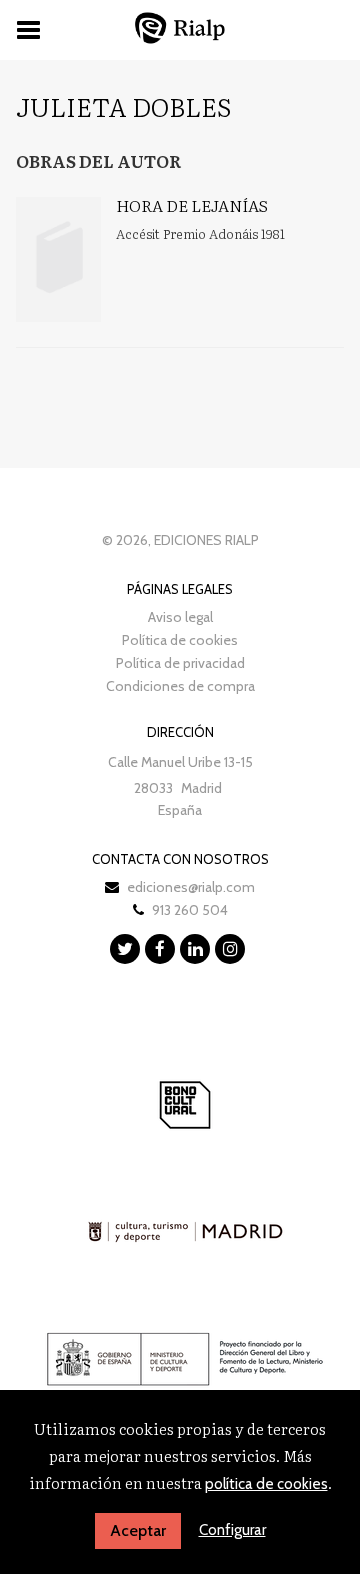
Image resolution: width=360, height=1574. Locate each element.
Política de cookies (180, 640)
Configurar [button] (232, 1530)
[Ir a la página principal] (180, 27)
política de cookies (266, 1484)
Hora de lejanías (192, 205)
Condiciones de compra (180, 686)
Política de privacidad (180, 663)
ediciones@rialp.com (191, 887)
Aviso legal (180, 617)
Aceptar (138, 1530)
